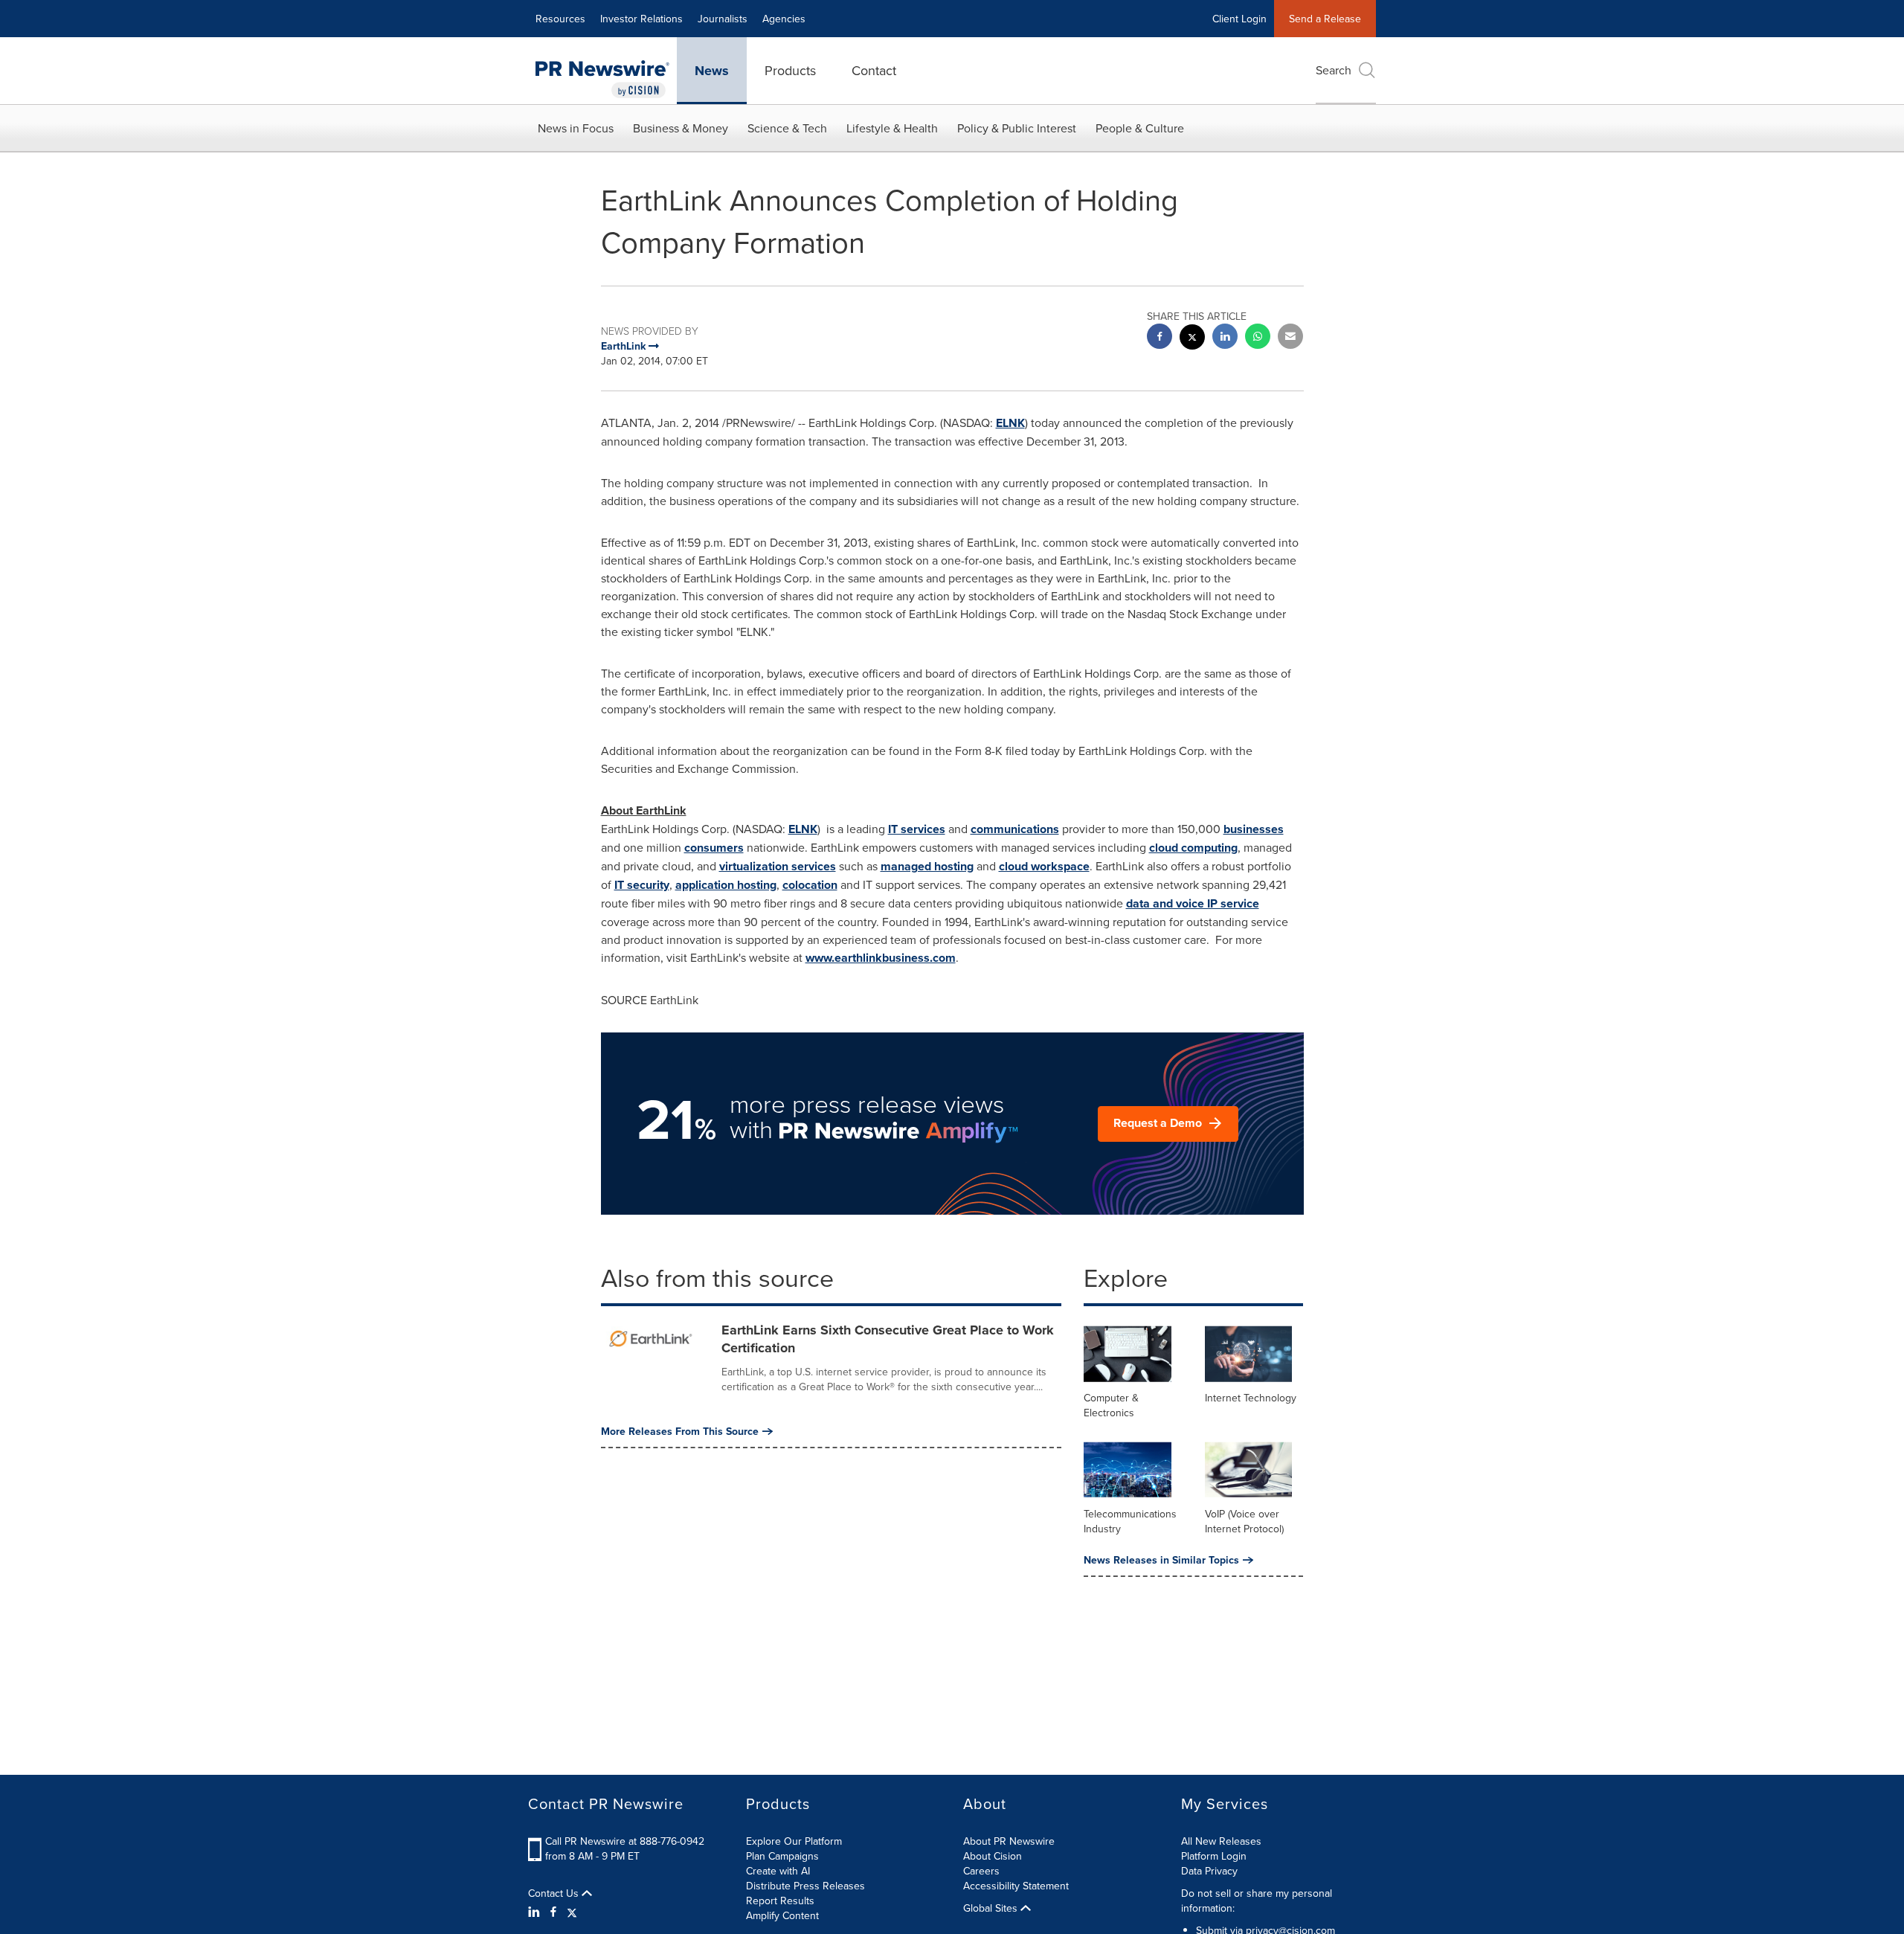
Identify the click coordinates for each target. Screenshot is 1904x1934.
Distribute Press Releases (805, 1886)
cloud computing (1193, 848)
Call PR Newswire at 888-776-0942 (625, 1841)
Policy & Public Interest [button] (1017, 128)
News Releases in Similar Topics (1161, 1560)
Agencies (784, 19)
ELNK (1010, 423)
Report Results (780, 1901)
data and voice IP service (1193, 903)
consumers (714, 848)
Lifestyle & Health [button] (892, 128)
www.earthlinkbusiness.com (881, 958)
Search (1334, 70)
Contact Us (555, 1893)
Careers (981, 1871)
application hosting (726, 885)
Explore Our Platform (794, 1841)
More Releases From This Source (680, 1431)
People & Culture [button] (1140, 128)
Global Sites (992, 1908)
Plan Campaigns (782, 1856)
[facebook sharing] (1160, 338)
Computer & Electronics (1111, 1405)
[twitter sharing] (1192, 339)
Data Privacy (1209, 1871)
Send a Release (1325, 19)
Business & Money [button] (681, 128)
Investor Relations (641, 19)
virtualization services (778, 866)
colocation (810, 885)
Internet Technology (1251, 1398)
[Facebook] (553, 1912)
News (712, 71)
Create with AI (778, 1871)
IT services (917, 829)
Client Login (1239, 19)
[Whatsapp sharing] (1258, 338)
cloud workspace (1044, 866)
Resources (560, 19)
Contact (874, 70)
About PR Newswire (1009, 1841)
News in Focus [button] (576, 128)
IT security (642, 885)
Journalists (723, 19)
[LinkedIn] (536, 1912)
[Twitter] (572, 1912)
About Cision (993, 1856)
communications (1015, 829)
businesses (1254, 829)
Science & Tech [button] (787, 128)
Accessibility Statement (1016, 1886)
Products (790, 70)
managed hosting (927, 866)
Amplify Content (782, 1915)
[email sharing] (1290, 338)
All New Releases (1221, 1841)
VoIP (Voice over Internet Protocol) (1244, 1521)
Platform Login (1214, 1856)
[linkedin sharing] (1225, 338)
